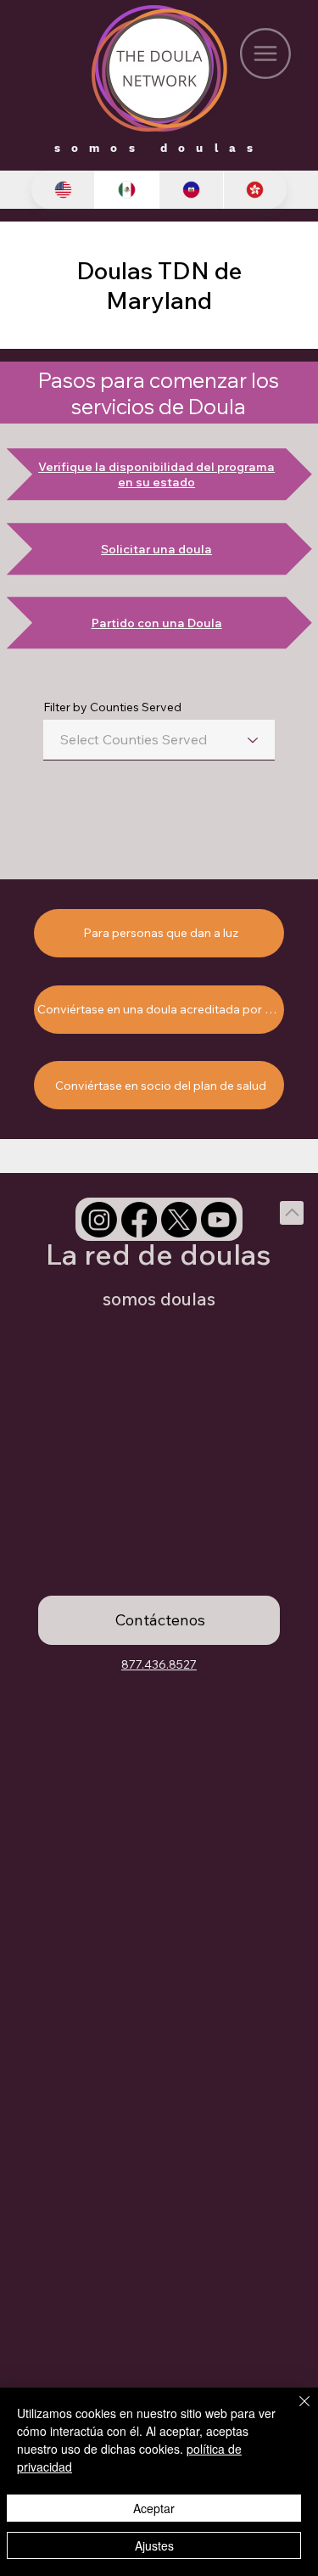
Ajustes (154, 2545)
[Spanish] (126, 190)
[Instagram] (99, 1220)
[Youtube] (219, 1220)
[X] (179, 1220)
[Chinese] (255, 190)
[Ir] (292, 1213)
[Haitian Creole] (191, 190)
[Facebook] (139, 1220)
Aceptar (154, 2508)
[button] (159, 1620)
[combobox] (159, 740)
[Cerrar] (294, 2411)
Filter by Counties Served (112, 707)
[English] (63, 190)
